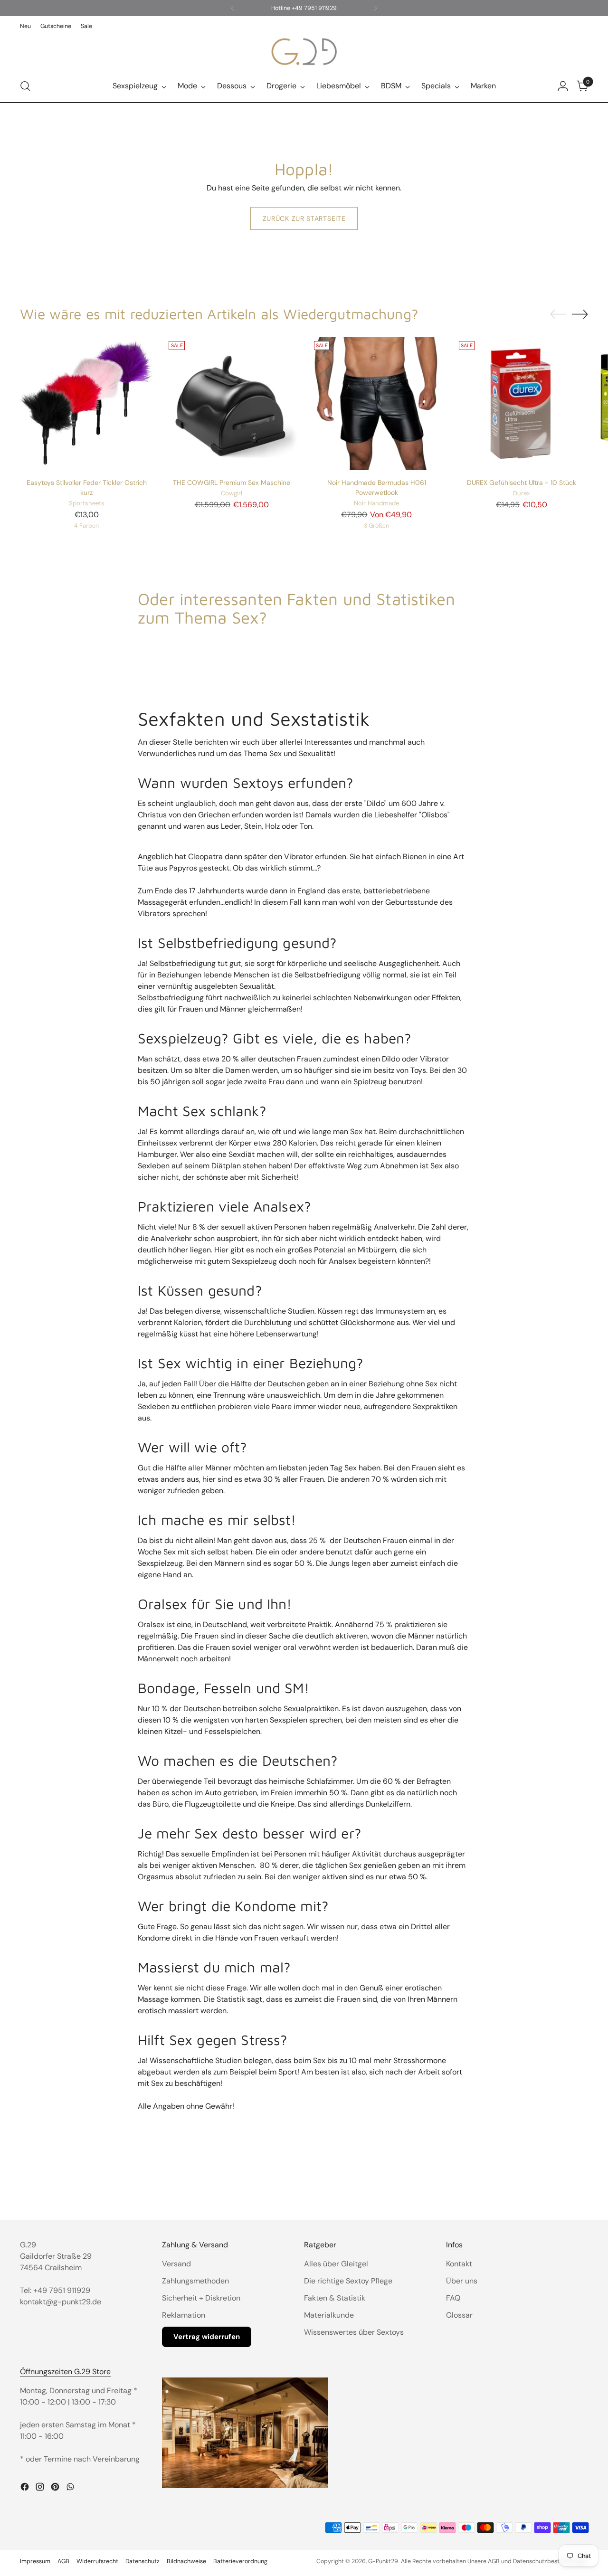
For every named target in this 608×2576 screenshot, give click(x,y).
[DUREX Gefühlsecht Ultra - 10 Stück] (522, 404)
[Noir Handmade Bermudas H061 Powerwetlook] (377, 404)
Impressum (35, 2561)
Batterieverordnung (240, 2561)
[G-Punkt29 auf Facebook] (26, 2488)
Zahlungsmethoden (195, 2281)
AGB (63, 2561)
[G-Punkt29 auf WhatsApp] (71, 2488)
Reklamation (184, 2315)
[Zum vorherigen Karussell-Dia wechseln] (558, 314)
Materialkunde (329, 2315)
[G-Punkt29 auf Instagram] (41, 2488)
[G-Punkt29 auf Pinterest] (56, 2488)
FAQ (453, 2298)
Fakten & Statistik (335, 2298)
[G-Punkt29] (304, 52)
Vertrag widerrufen (207, 2337)
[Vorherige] (233, 8)
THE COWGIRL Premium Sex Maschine (232, 483)
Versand (176, 2264)
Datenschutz (142, 2561)
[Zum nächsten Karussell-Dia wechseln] (580, 314)
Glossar (459, 2315)
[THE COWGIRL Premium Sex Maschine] (231, 404)
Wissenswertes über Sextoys (354, 2332)
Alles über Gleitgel (336, 2264)
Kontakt (459, 2264)
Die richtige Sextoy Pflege (348, 2281)
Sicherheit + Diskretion (201, 2298)
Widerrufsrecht (97, 2561)
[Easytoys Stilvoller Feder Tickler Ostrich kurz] (86, 404)
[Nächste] (375, 8)
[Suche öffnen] (25, 86)
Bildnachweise (186, 2561)
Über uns (462, 2281)
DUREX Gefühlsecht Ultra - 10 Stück (522, 483)
